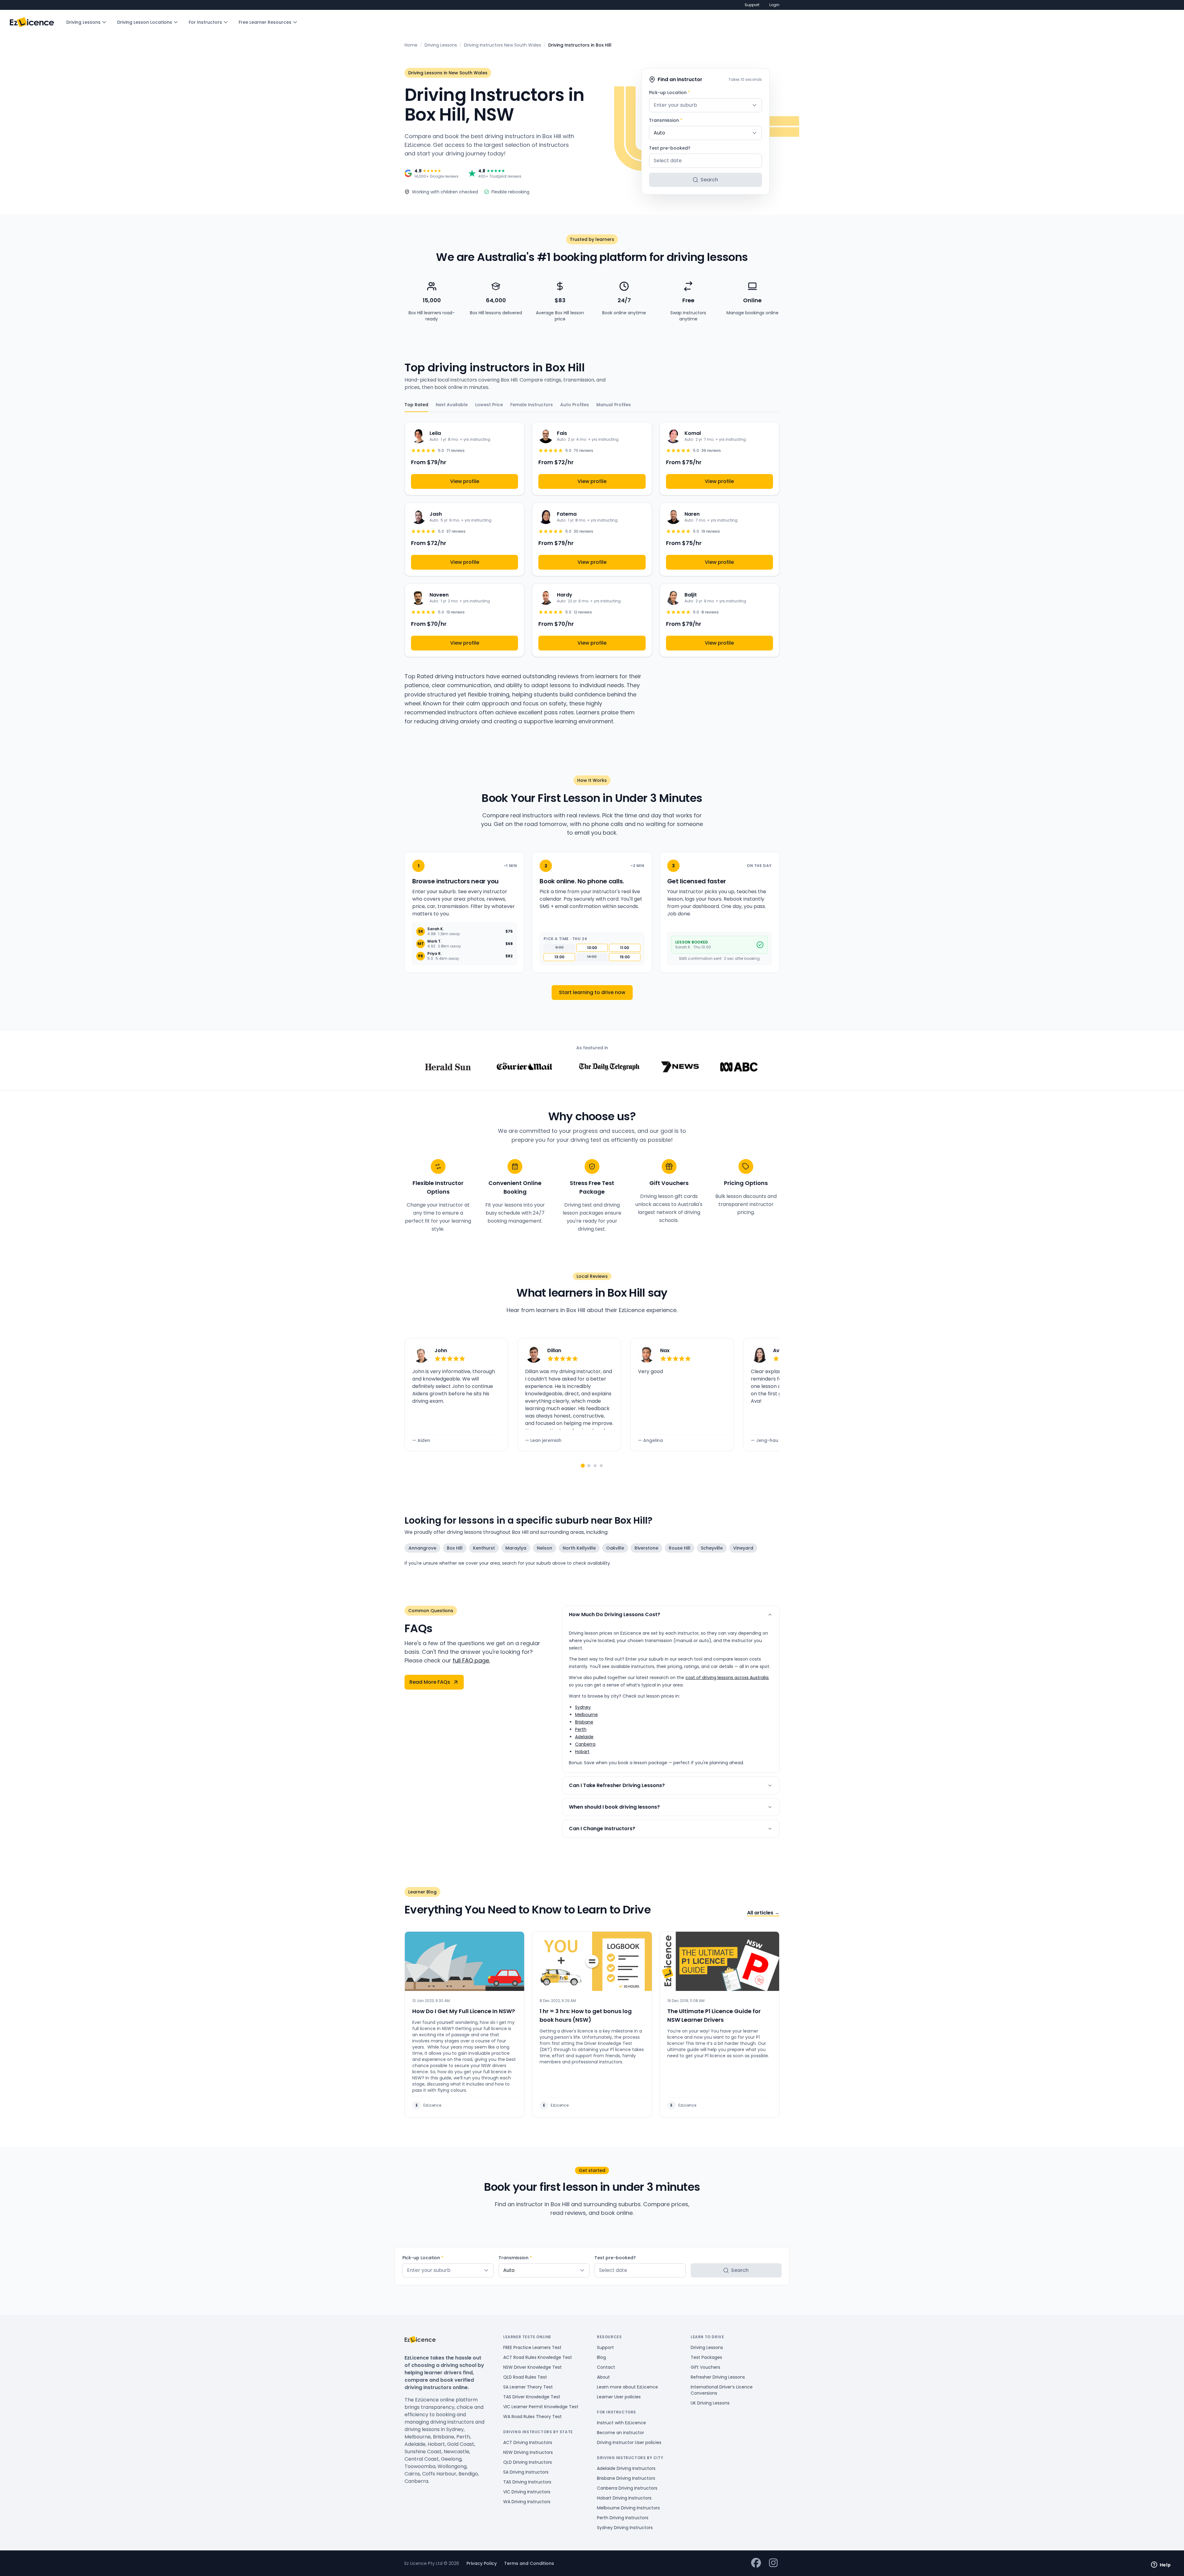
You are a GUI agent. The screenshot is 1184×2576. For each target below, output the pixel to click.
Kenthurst (484, 1548)
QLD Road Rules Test (525, 2377)
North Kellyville (579, 1548)
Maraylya (516, 1548)
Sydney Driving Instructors (625, 2528)
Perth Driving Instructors (623, 2518)
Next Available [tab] (452, 405)
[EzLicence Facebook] (756, 2563)
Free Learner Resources (265, 22)
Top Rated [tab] (416, 405)
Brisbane (584, 1722)
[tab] (583, 1466)
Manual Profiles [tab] (614, 405)
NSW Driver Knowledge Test (532, 2367)
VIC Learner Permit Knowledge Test (541, 2407)
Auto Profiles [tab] (575, 405)
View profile (465, 481)
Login (774, 5)
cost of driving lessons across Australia (727, 1678)
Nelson (545, 1548)
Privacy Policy (482, 2563)
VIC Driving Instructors (527, 2492)
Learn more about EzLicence (627, 2387)
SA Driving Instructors (526, 2472)
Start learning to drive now (592, 992)
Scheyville (712, 1548)
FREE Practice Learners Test (532, 2347)
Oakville (615, 1548)
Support (752, 5)
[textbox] (705, 105)
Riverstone (646, 1548)
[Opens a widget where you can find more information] (1161, 2565)
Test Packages (706, 2357)
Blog (601, 2357)
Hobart (582, 1752)
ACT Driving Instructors (528, 2442)
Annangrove (422, 1548)
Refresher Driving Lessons (718, 2377)
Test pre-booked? (670, 148)
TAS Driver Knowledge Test (532, 2397)
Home (411, 45)
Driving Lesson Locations (145, 22)
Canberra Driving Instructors (627, 2488)
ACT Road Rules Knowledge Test (538, 2357)
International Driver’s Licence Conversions (722, 2390)
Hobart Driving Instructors (624, 2498)
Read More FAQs (430, 1682)
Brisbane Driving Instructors (626, 2478)
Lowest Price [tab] (489, 405)
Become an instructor (621, 2433)
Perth (581, 1729)
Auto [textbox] (659, 133)
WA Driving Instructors (527, 2502)
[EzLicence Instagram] (773, 2563)
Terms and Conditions (529, 2563)
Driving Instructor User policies (629, 2442)
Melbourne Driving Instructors (628, 2508)
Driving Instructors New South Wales (503, 45)
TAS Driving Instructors (527, 2482)
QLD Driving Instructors (528, 2462)
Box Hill (455, 1548)
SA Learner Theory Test (528, 2387)
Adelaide (584, 1737)
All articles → (763, 1913)
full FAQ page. (471, 1660)
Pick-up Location (670, 93)
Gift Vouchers (705, 2367)
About (603, 2377)
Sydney (583, 1707)
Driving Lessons (83, 22)
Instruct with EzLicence (621, 2423)
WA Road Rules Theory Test (532, 2417)
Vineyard (743, 1548)
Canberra (585, 1744)
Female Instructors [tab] (532, 405)
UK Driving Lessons (710, 2403)
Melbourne (586, 1715)
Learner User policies (619, 2397)
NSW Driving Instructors (528, 2452)
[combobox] (705, 105)
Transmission (666, 120)
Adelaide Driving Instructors (626, 2468)
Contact (606, 2367)
